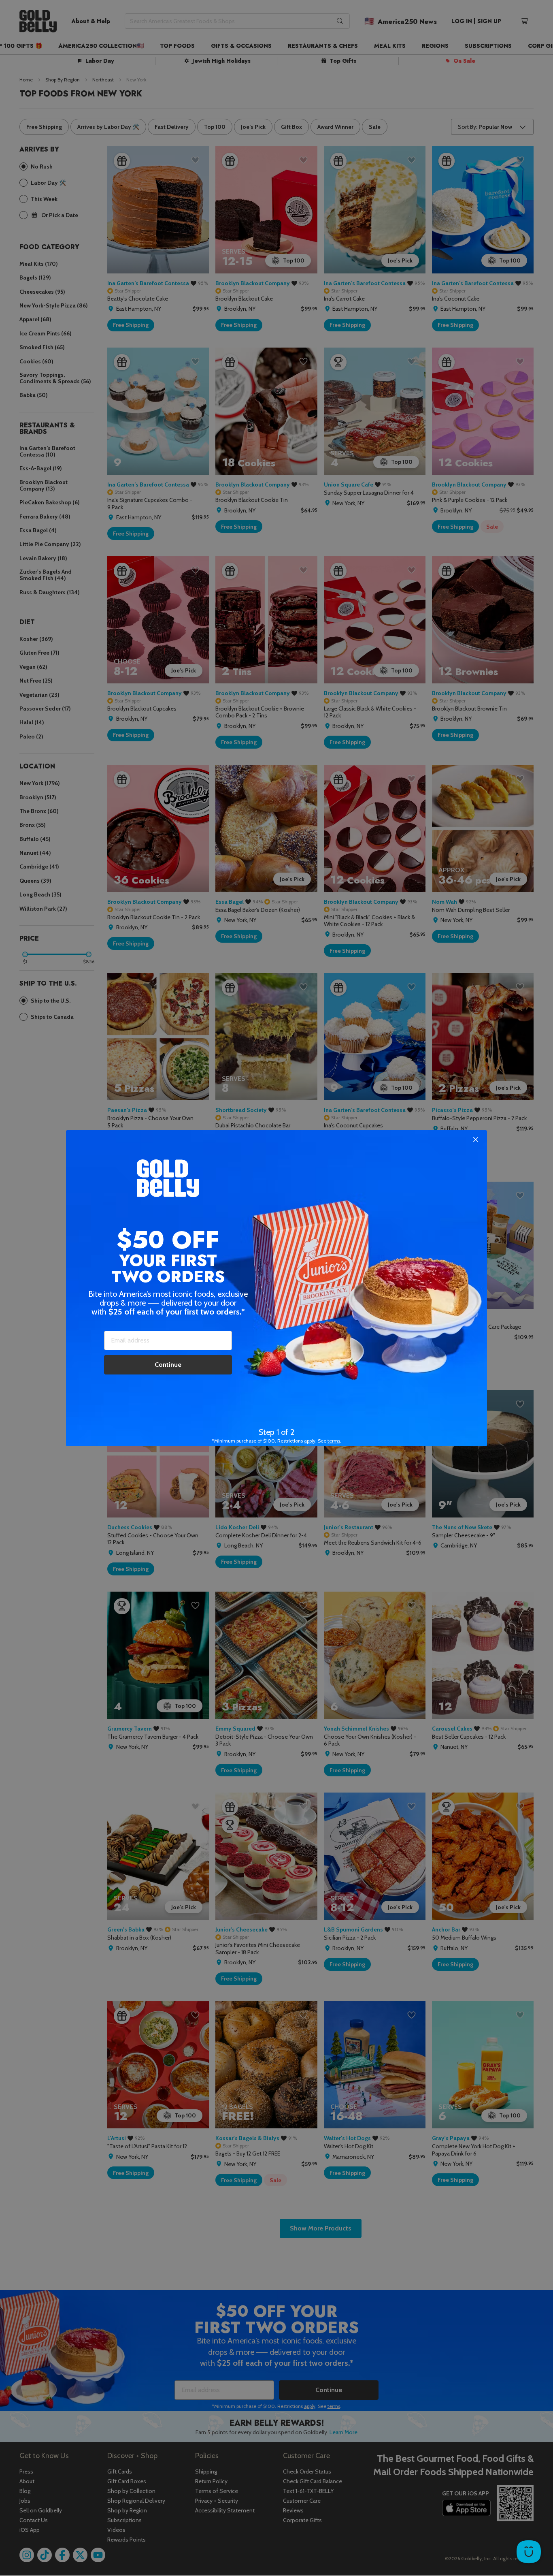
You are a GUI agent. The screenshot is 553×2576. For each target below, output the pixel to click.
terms (334, 1441)
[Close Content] (476, 1140)
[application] (529, 2552)
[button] (276, 1288)
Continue (168, 1365)
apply (310, 1441)
